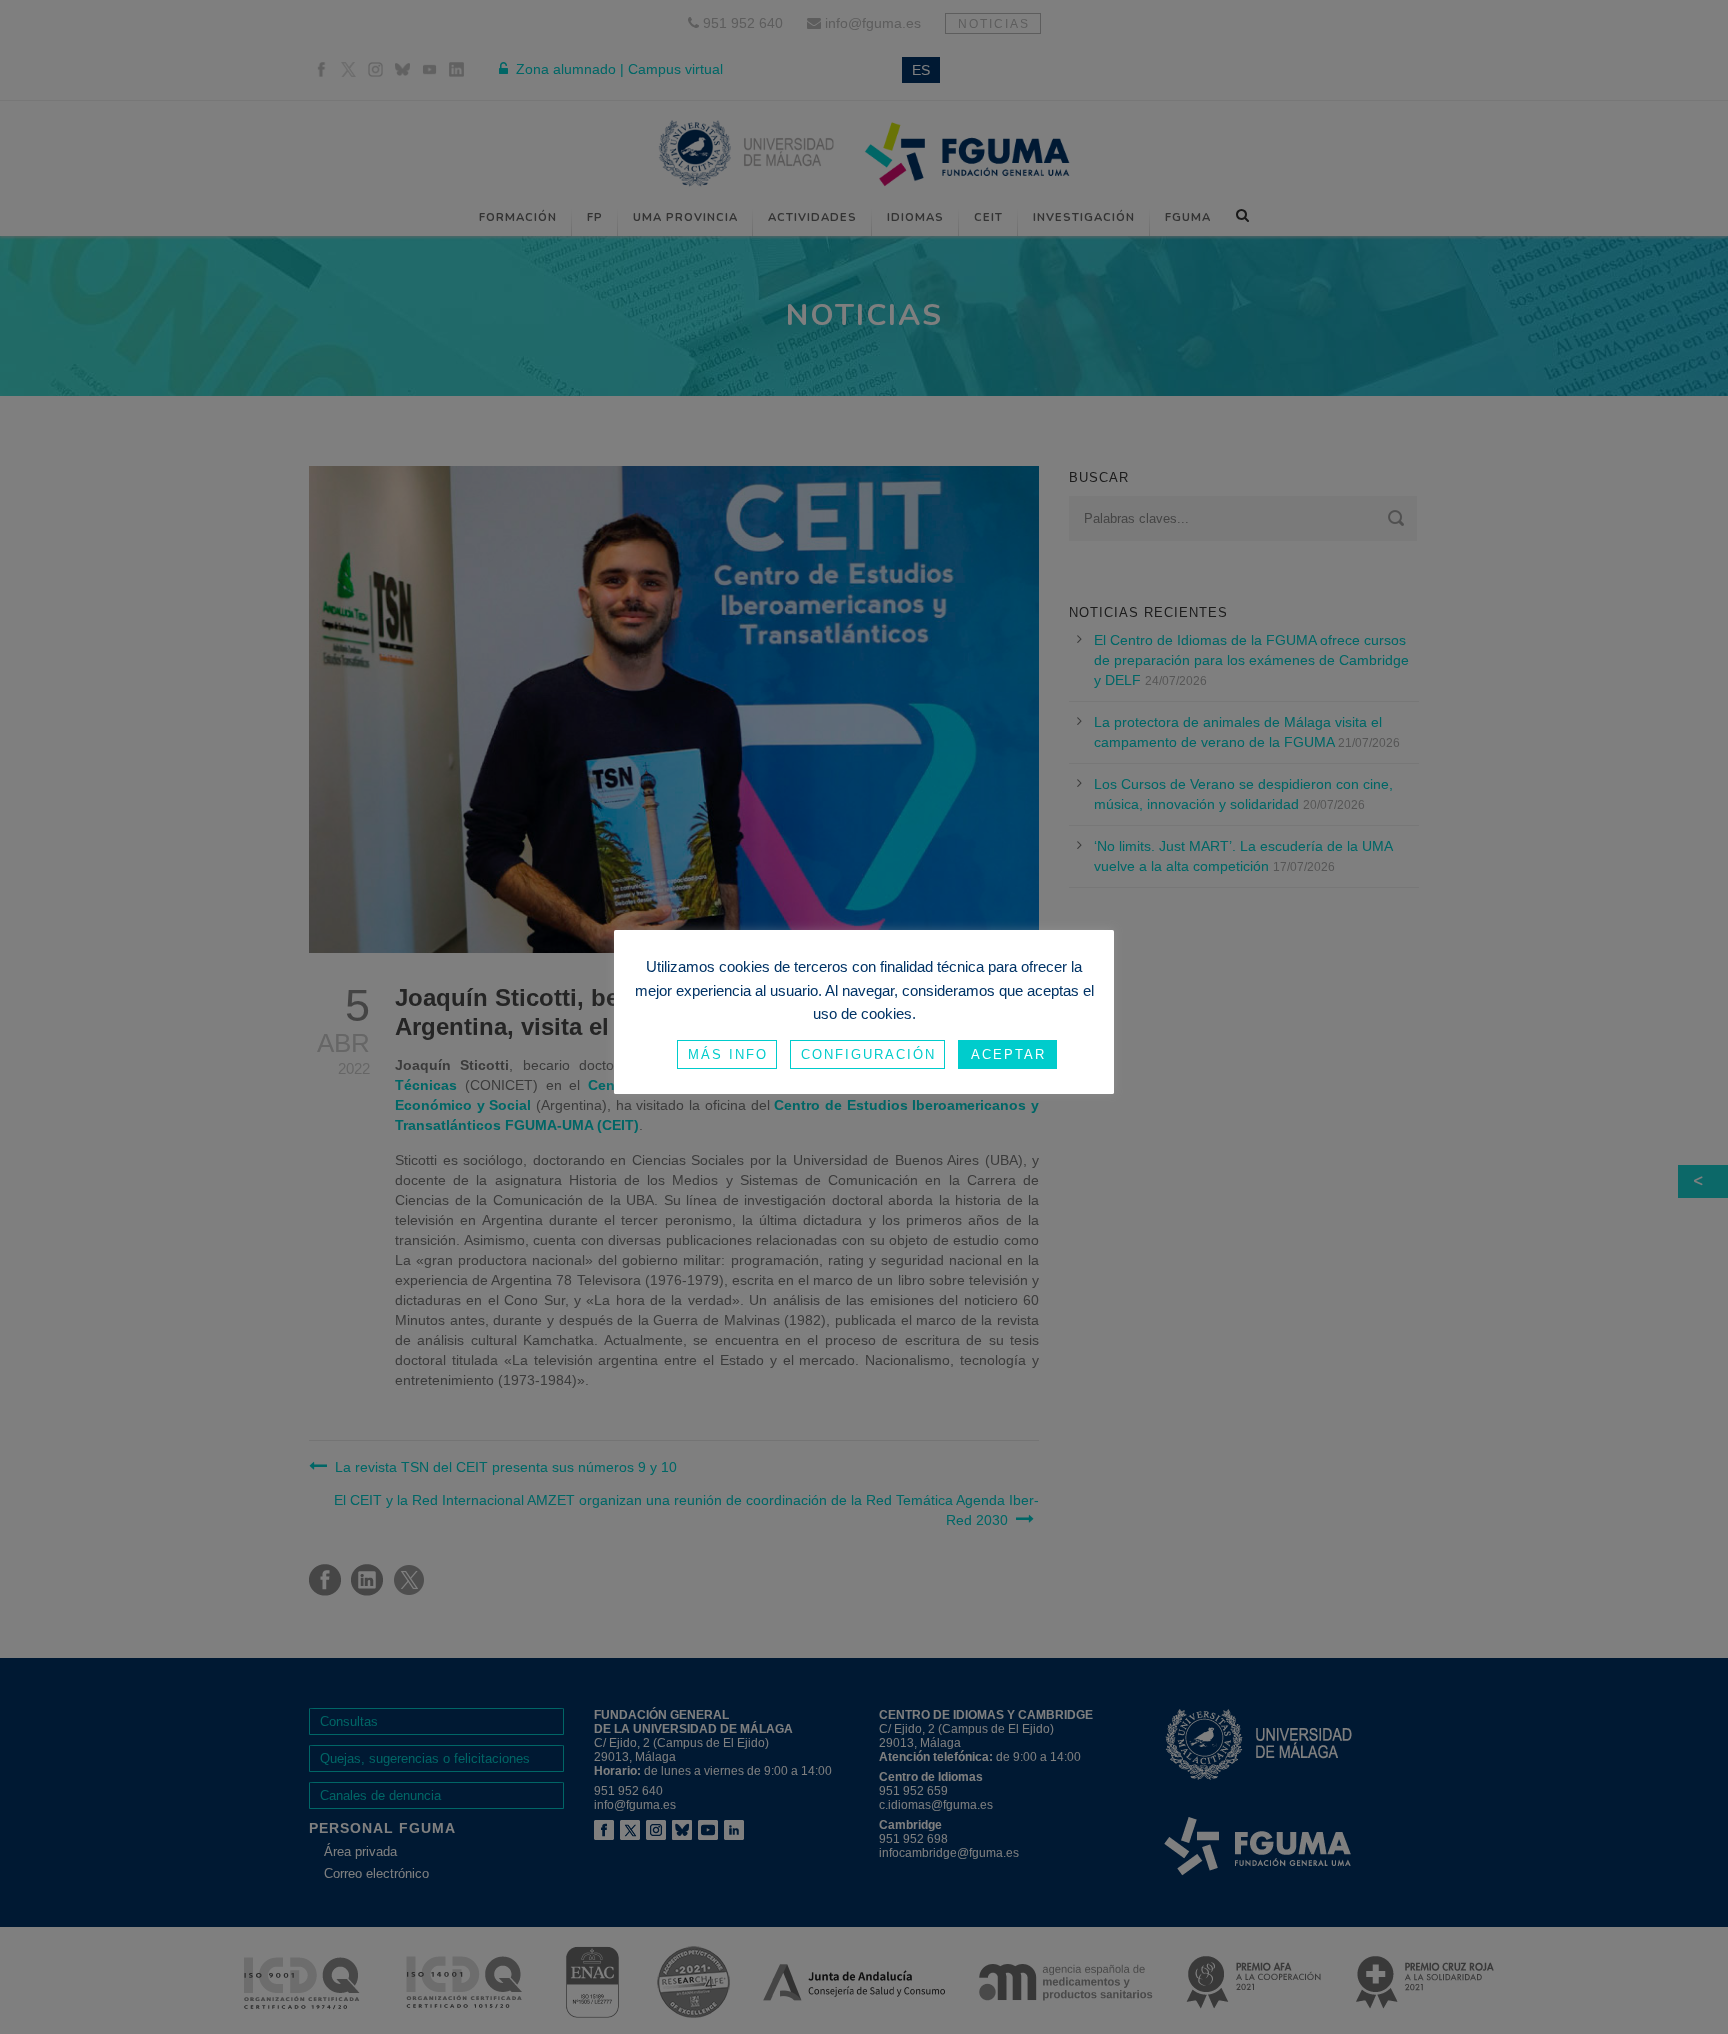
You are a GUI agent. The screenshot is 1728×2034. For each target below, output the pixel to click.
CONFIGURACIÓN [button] (868, 1054)
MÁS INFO (728, 1054)
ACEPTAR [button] (1008, 1054)
